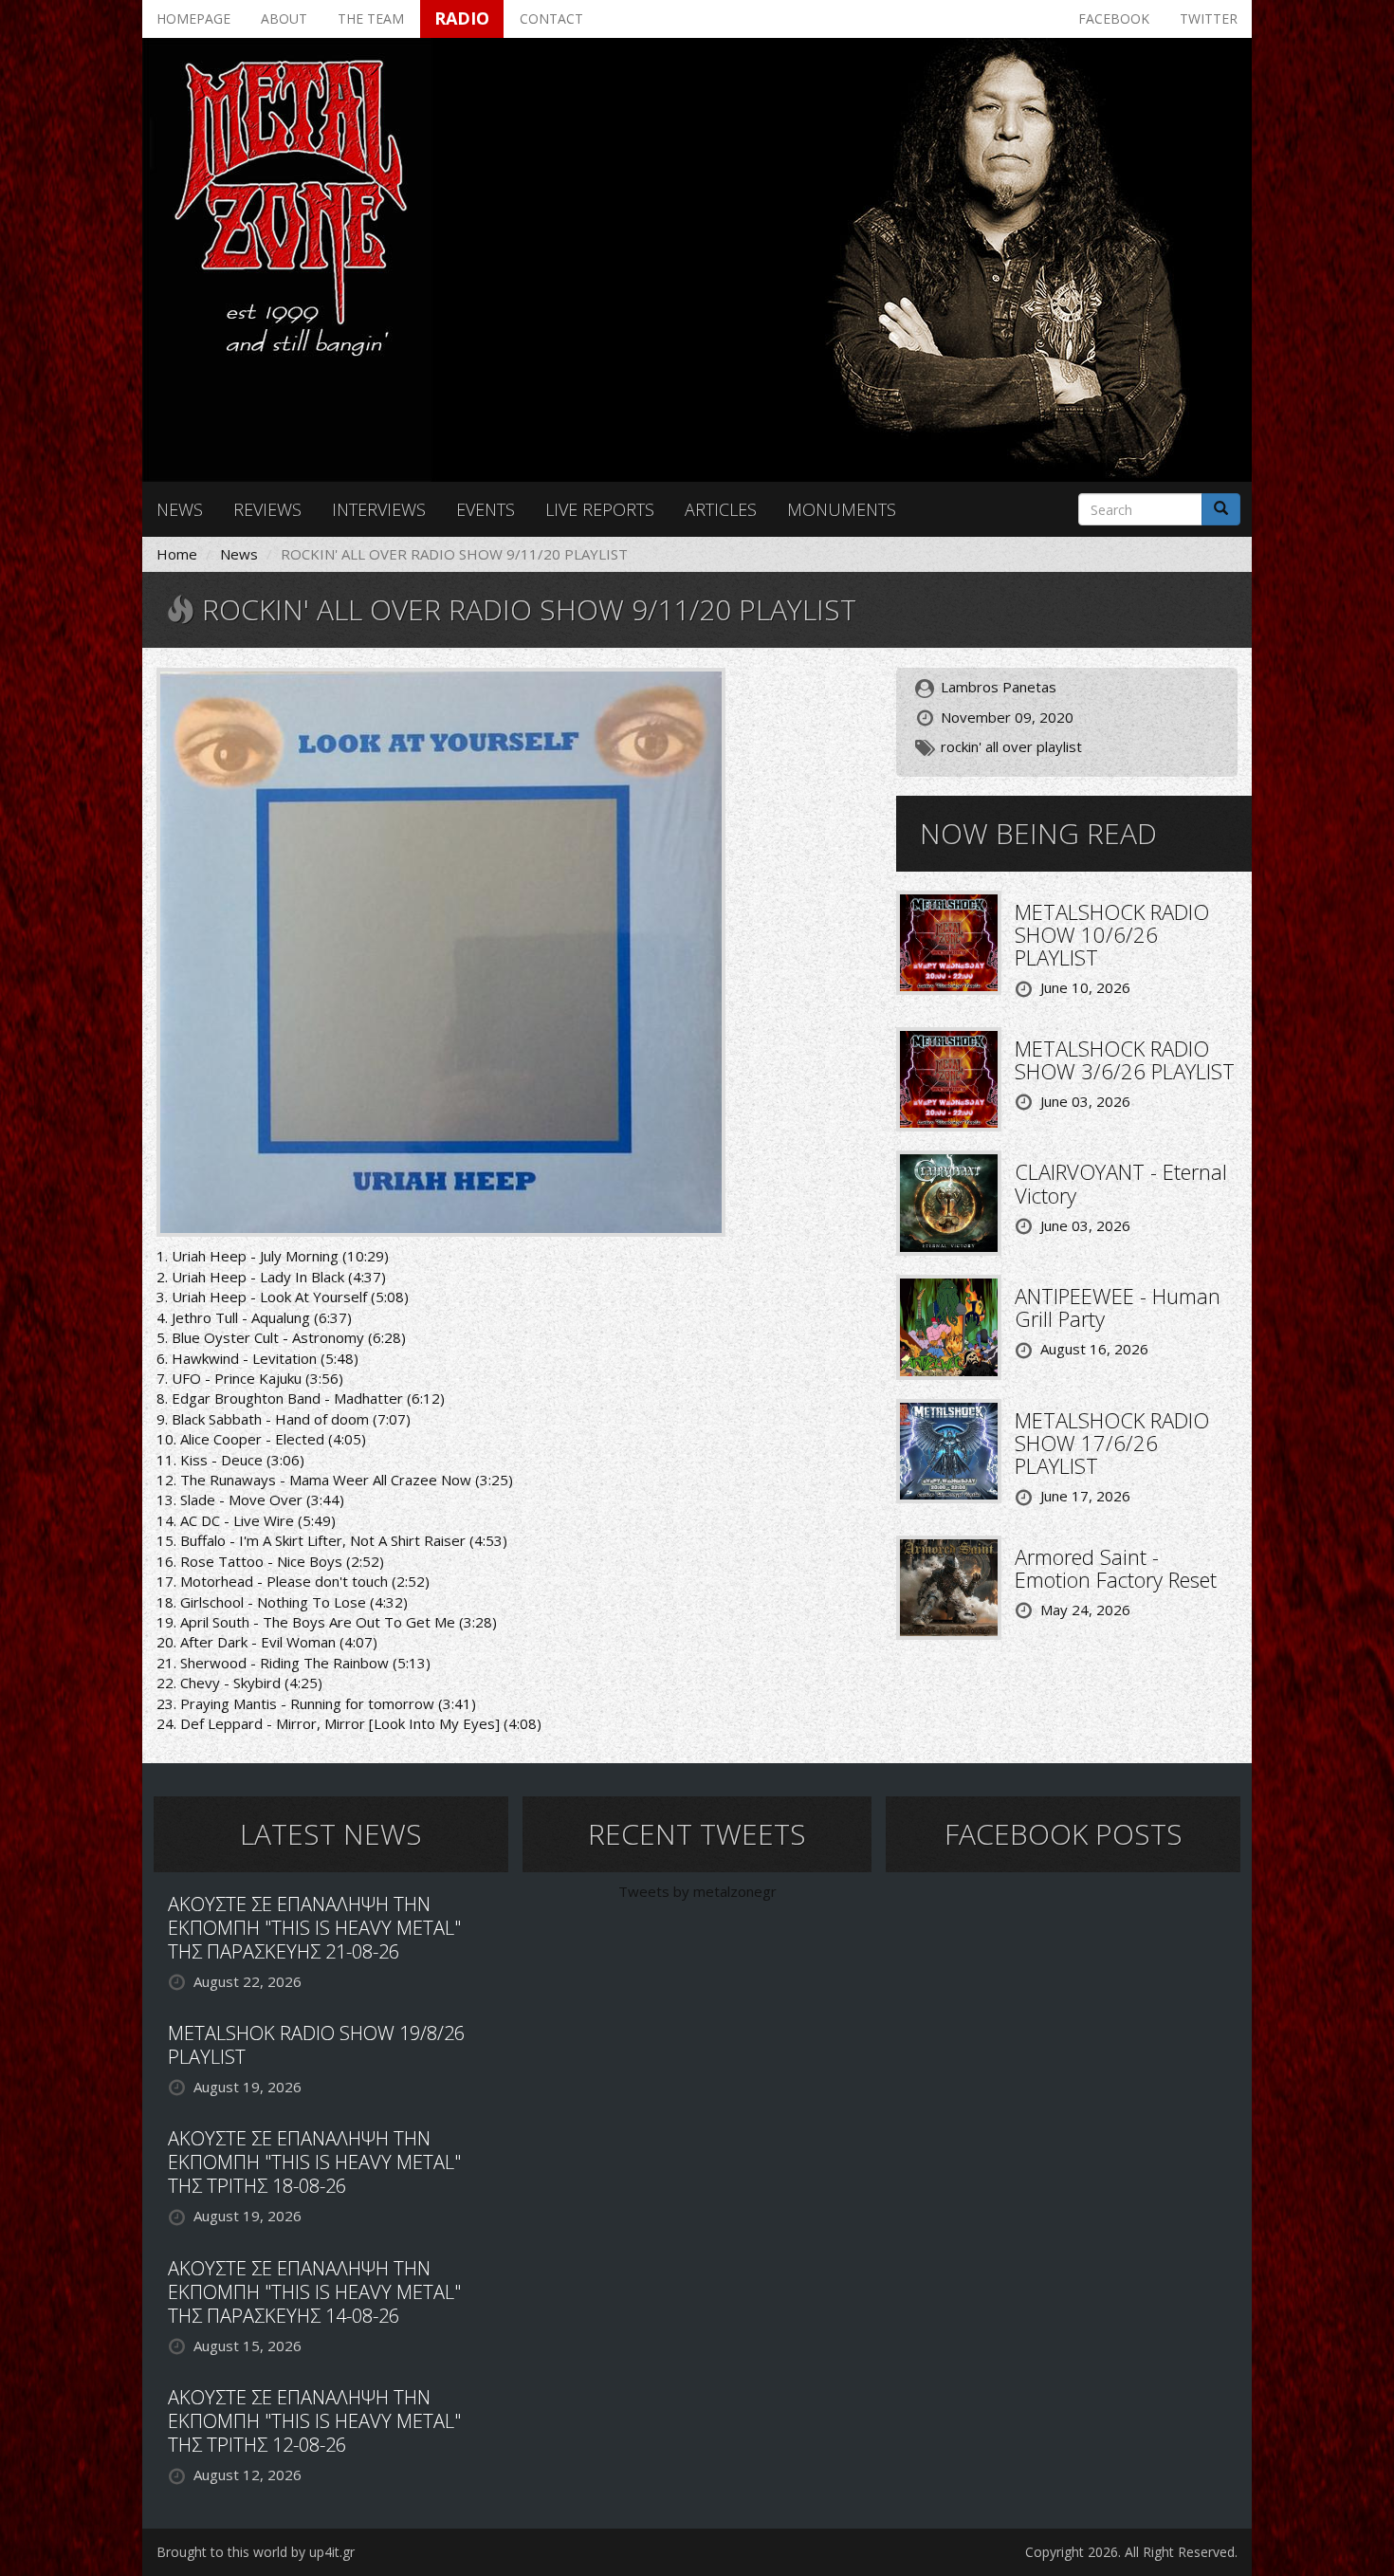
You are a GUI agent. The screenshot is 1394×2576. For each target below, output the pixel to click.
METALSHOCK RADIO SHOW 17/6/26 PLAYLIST (1112, 1443)
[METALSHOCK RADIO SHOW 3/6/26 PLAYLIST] (949, 1077)
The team (371, 18)
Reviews (267, 509)
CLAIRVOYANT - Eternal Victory (1121, 1183)
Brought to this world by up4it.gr (256, 2552)
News (180, 509)
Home (177, 554)
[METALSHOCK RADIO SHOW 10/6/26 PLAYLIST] (949, 941)
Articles (721, 509)
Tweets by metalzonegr (697, 1891)
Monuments (842, 509)
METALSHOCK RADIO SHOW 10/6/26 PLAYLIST (1112, 934)
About (284, 18)
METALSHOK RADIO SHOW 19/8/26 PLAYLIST (316, 2045)
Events (486, 509)
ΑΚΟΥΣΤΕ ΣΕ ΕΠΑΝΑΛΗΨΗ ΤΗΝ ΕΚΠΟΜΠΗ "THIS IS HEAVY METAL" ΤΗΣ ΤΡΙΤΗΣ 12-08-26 (314, 2421)
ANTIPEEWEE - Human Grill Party (1118, 1307)
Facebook (1114, 18)
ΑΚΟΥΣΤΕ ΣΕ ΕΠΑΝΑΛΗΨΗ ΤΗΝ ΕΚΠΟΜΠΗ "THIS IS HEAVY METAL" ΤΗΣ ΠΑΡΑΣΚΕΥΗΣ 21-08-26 (314, 1928)
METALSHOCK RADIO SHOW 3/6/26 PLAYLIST (1125, 1059)
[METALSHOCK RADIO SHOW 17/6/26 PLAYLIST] (949, 1449)
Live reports (600, 509)
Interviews (379, 509)
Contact (551, 18)
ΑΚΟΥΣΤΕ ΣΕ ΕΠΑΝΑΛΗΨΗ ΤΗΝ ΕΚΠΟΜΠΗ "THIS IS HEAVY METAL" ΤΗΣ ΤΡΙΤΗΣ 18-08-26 (314, 2162)
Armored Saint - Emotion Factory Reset (1116, 1568)
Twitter (1209, 18)
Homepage (193, 18)
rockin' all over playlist (1011, 746)
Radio (462, 18)
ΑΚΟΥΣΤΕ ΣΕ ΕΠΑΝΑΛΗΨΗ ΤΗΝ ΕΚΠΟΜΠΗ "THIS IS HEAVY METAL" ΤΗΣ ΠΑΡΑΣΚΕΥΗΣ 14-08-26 (314, 2292)
